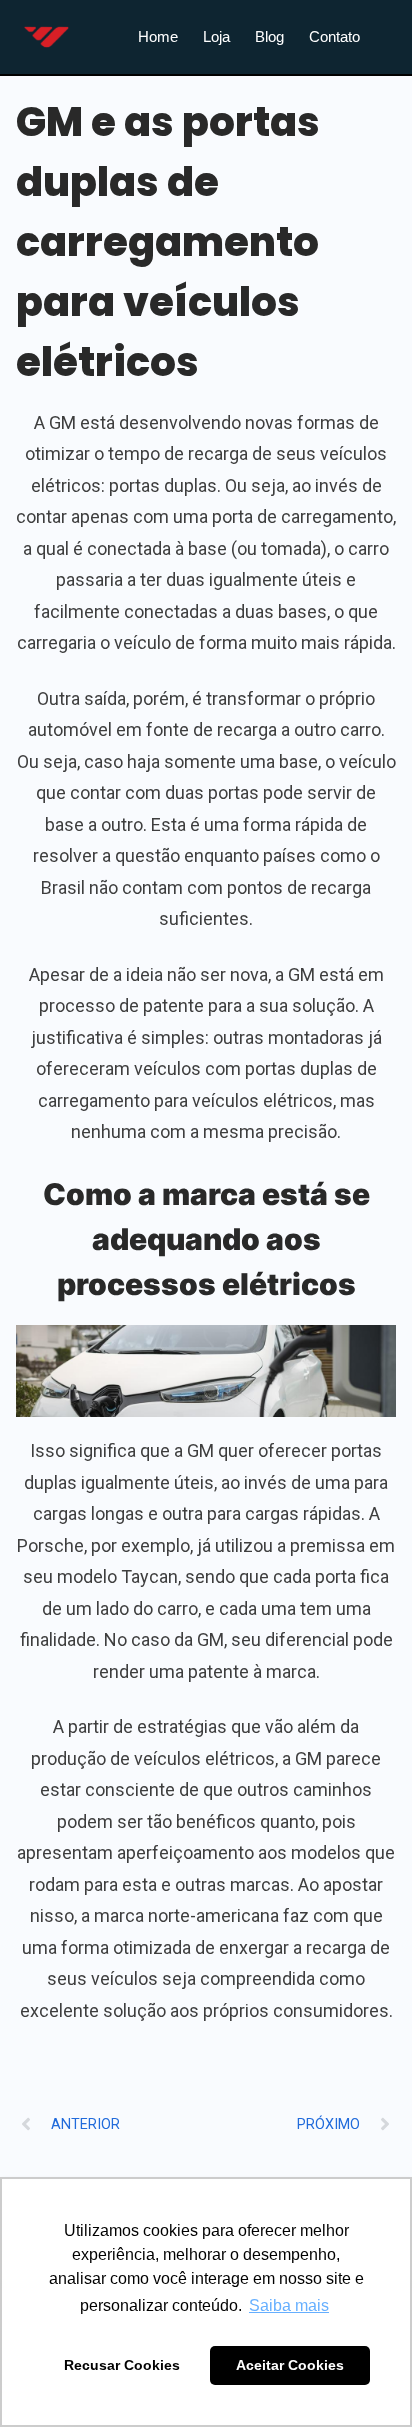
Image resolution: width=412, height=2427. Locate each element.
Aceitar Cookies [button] (290, 2365)
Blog (269, 36)
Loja (216, 36)
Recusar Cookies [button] (122, 2365)
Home (158, 36)
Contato (334, 36)
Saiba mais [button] (289, 2305)
